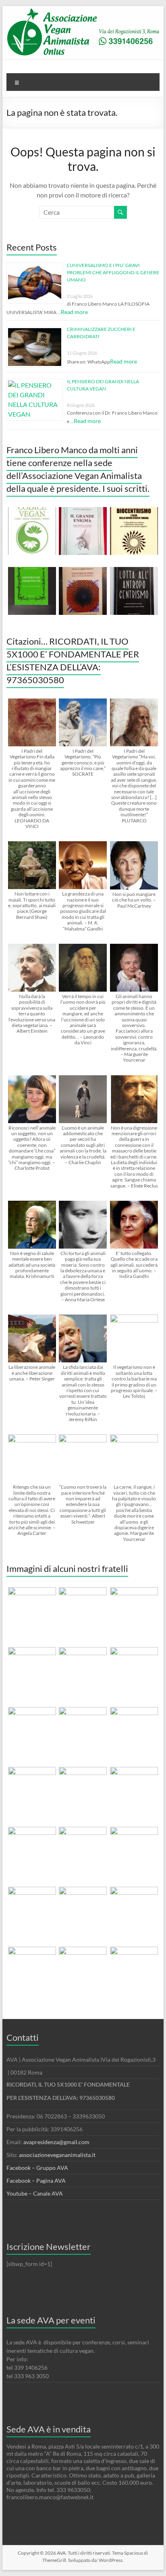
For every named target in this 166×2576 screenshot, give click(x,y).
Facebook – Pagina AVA (36, 2181)
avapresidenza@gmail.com (56, 2142)
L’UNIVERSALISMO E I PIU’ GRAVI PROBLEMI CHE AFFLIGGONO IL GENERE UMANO (113, 272)
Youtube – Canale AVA (35, 2193)
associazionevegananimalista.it (57, 2155)
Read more (74, 312)
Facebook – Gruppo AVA (37, 2168)
